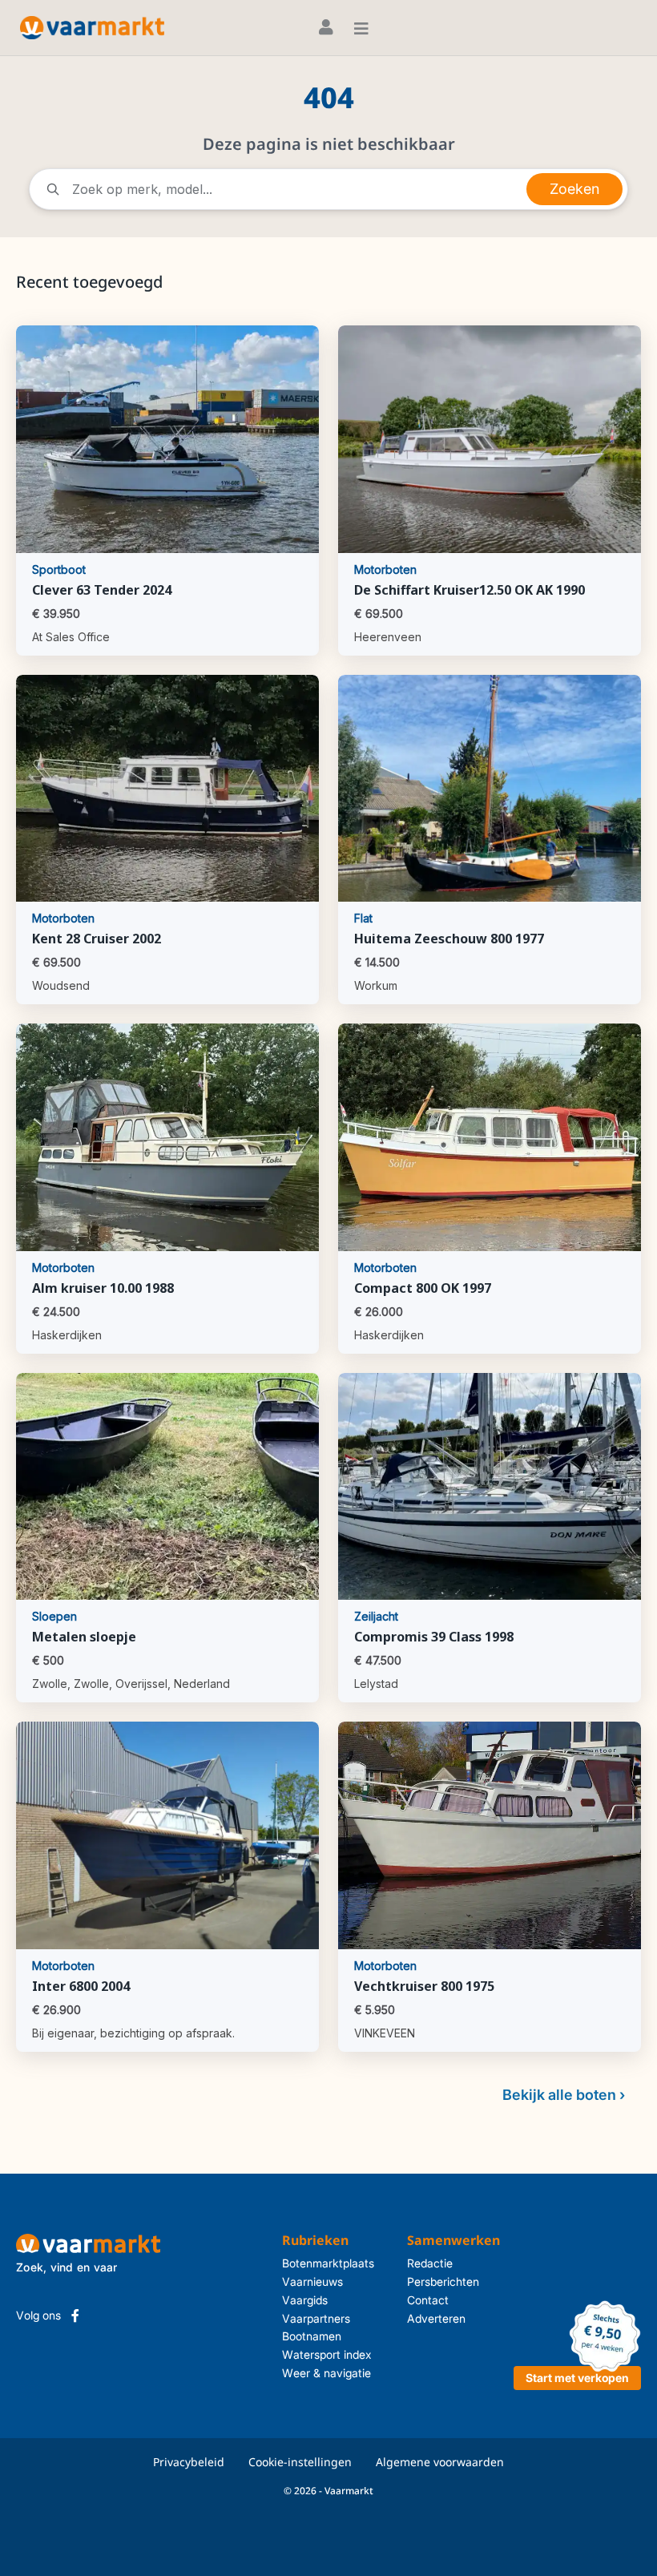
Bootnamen (312, 2336)
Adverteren (436, 2318)
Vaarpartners (316, 2318)
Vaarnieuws (312, 2281)
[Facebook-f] (75, 2316)
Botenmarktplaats (328, 2263)
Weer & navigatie (326, 2373)
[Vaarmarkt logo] (92, 28)
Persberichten (443, 2281)
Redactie (430, 2263)
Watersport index (327, 2354)
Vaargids (305, 2300)
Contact (428, 2300)
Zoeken (574, 189)
